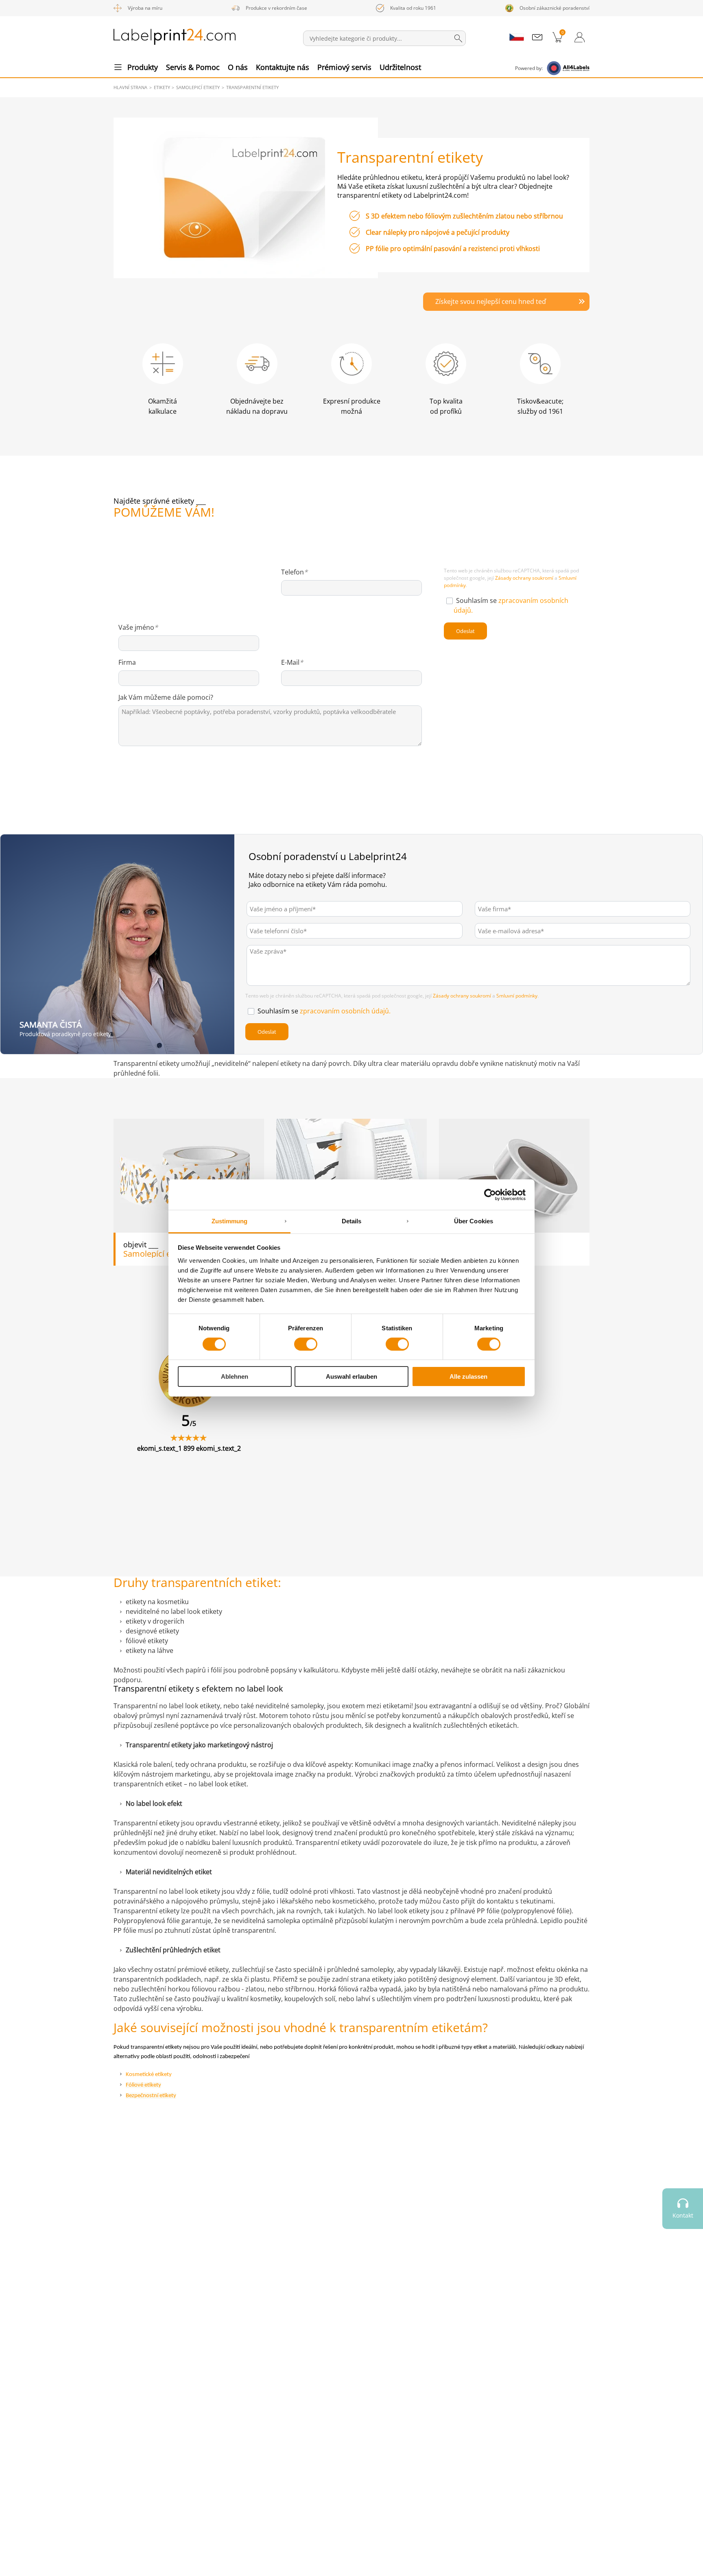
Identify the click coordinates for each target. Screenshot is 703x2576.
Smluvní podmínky (517, 996)
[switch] (306, 1344)
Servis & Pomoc (193, 67)
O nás (238, 67)
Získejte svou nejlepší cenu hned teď (491, 301)
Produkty (143, 67)
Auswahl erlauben (351, 1377)
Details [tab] (352, 1221)
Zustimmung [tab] (230, 1221)
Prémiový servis (344, 67)
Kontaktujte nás (283, 67)
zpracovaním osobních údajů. (345, 1011)
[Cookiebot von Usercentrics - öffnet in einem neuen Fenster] (490, 1194)
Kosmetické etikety (149, 2075)
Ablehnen (235, 1377)
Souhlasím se (324, 1011)
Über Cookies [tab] (474, 1221)
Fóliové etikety (143, 2085)
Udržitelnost (400, 67)
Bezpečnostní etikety (151, 2096)
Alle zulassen (468, 1377)
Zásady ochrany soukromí (524, 578)
